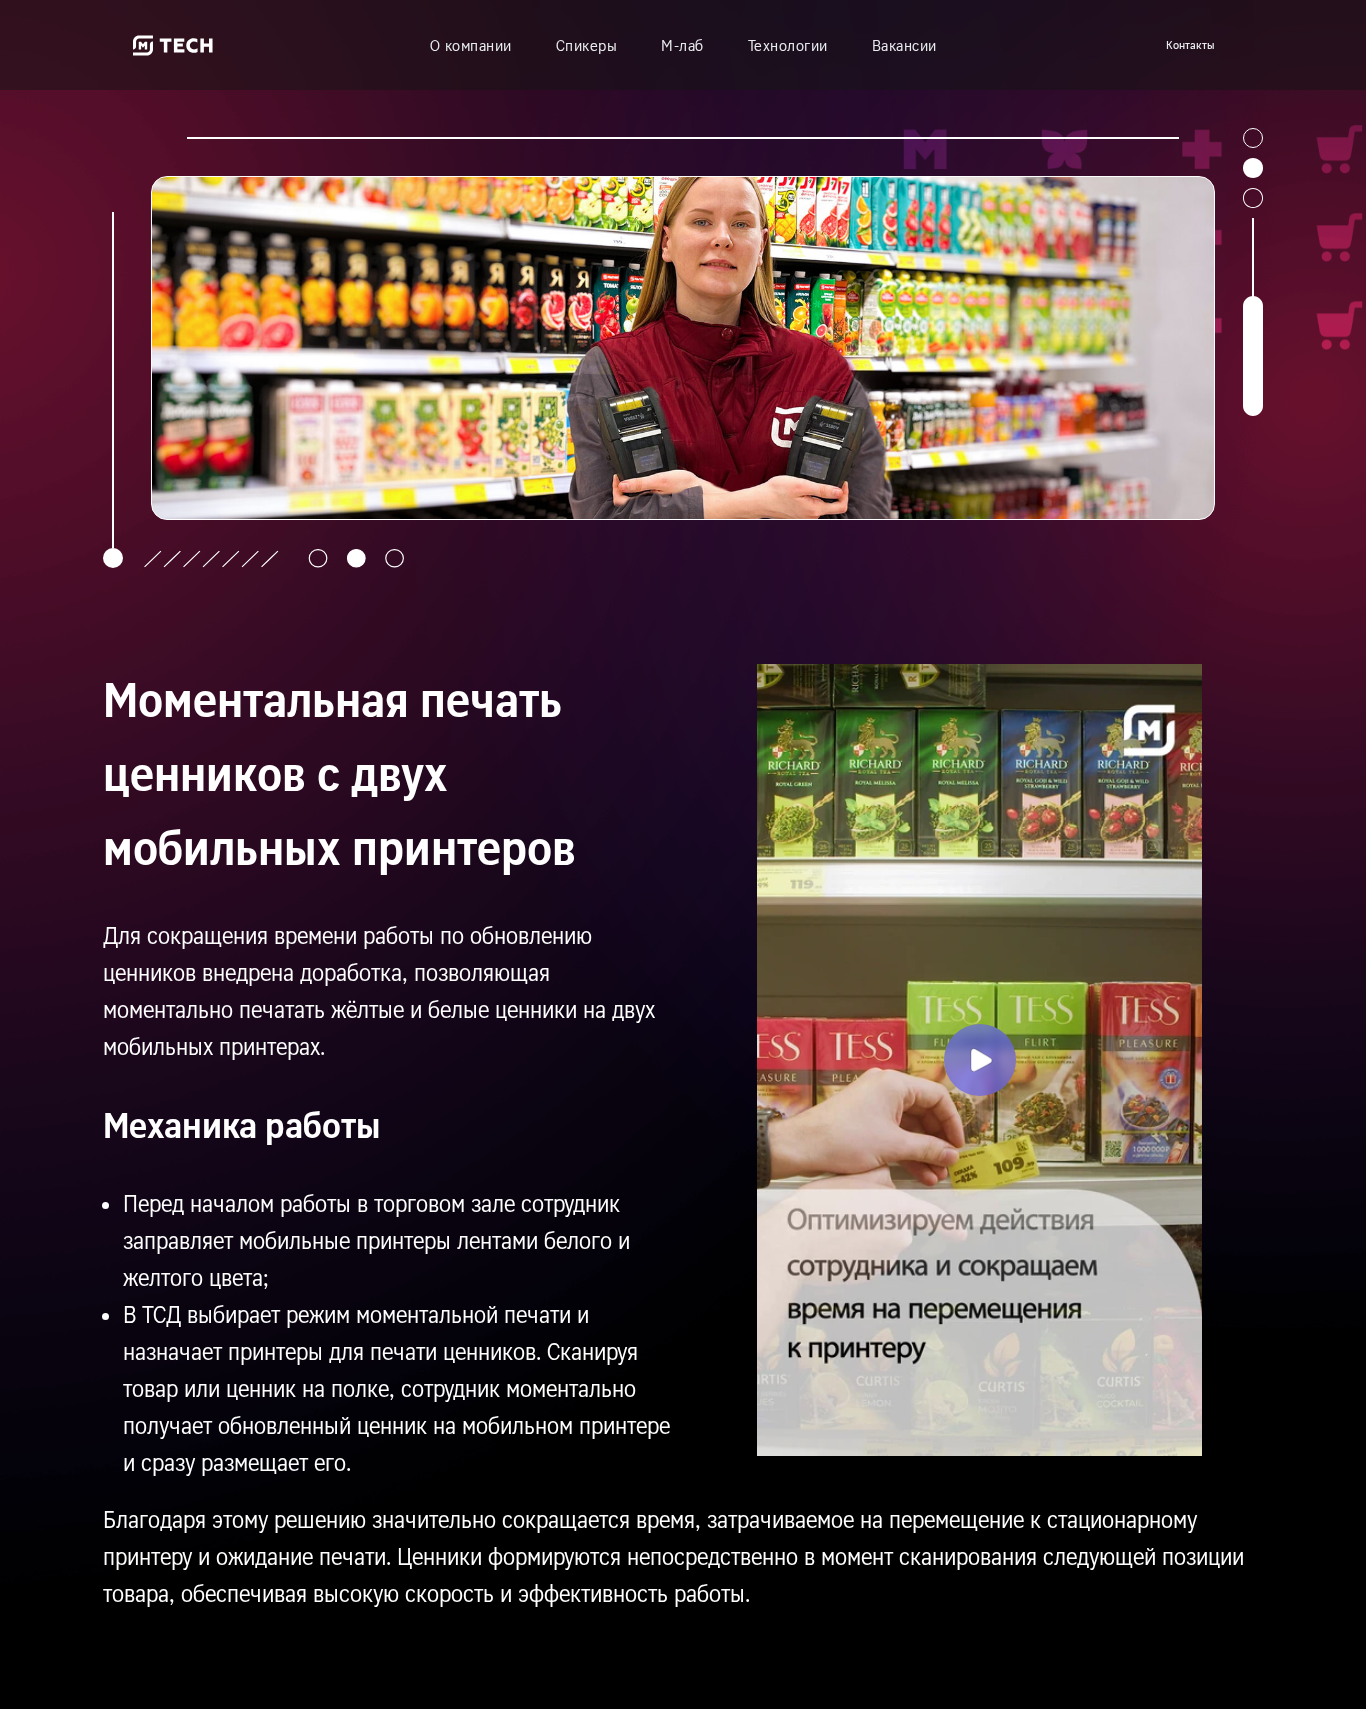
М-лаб (682, 45)
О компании (471, 45)
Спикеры (587, 45)
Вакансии (904, 45)
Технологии (788, 45)
